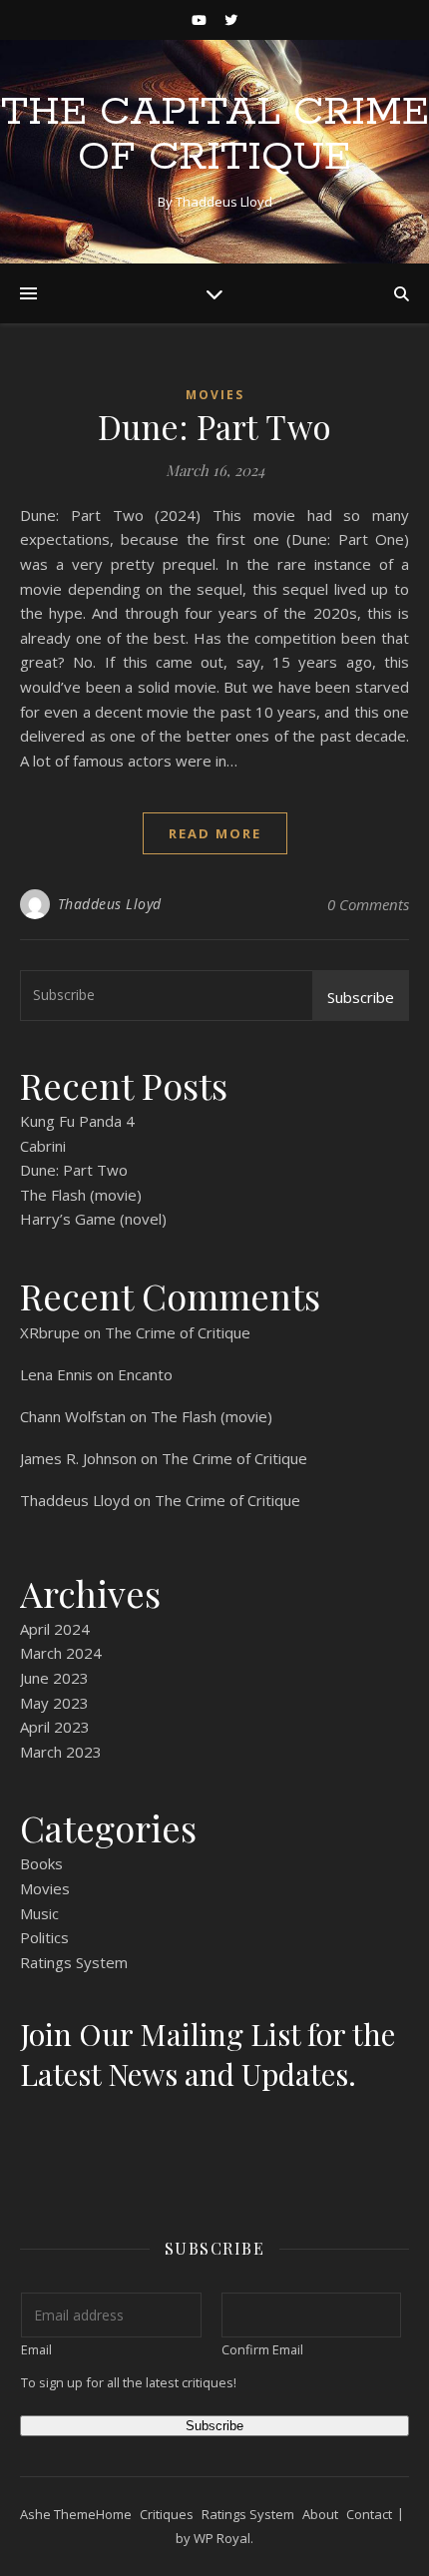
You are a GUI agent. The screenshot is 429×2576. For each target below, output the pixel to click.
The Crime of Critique (178, 1332)
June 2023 (54, 1678)
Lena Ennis (56, 1374)
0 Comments (368, 904)
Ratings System (74, 1962)
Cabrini (43, 1146)
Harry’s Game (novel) (93, 1219)
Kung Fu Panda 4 (77, 1121)
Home (114, 2514)
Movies (215, 395)
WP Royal (222, 2538)
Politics (44, 1937)
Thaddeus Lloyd (110, 904)
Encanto (145, 1374)
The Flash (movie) (81, 1195)
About (320, 2514)
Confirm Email (262, 2349)
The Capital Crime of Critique (215, 135)
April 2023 (55, 1727)
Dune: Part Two (215, 426)
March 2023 (61, 1752)
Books (41, 1863)
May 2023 (54, 1703)
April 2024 (55, 1629)
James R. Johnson (78, 1458)
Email (36, 2349)
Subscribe (361, 997)
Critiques (167, 2514)
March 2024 (61, 1653)
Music (39, 1913)
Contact (369, 2514)
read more (215, 833)
